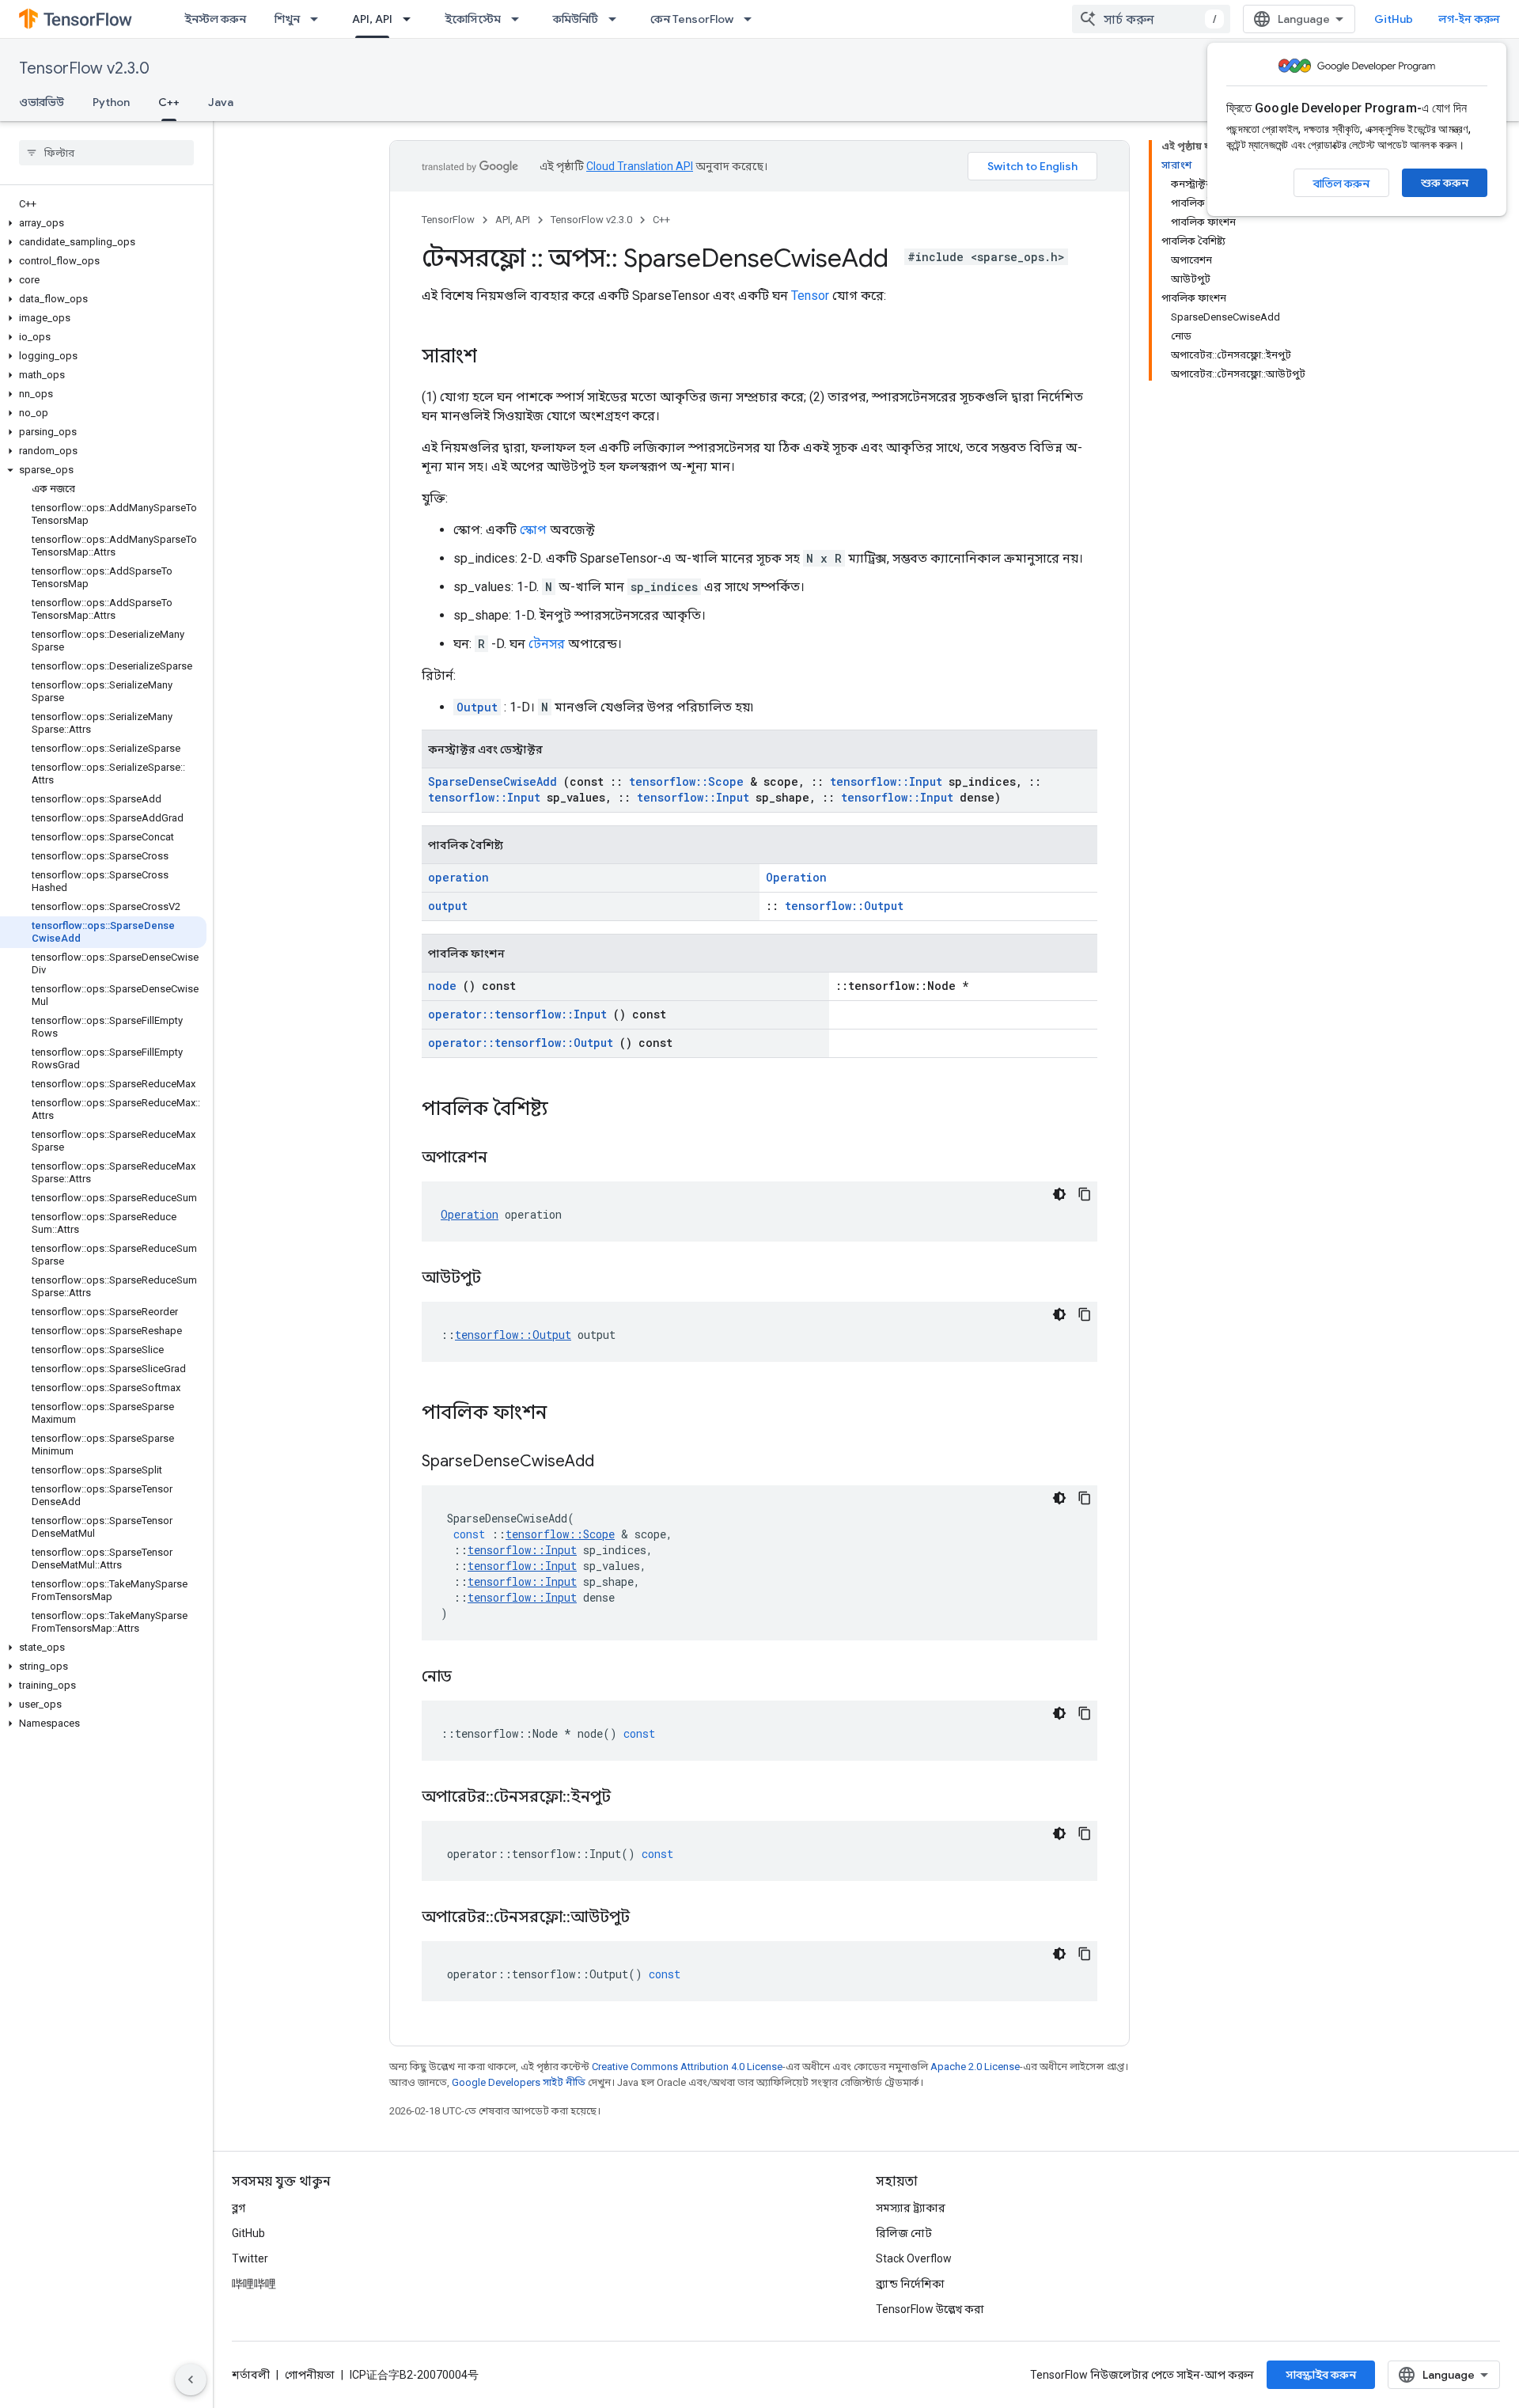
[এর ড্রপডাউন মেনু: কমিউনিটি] (617, 19)
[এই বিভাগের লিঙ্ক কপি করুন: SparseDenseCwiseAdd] (614, 1462)
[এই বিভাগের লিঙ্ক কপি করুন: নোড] (472, 1678)
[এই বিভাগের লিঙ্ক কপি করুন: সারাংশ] (493, 358)
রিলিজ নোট (904, 2233)
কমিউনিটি (576, 19)
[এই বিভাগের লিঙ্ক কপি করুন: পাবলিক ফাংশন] (563, 1414)
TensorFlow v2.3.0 (84, 68)
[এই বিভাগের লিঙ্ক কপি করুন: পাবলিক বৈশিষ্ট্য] (564, 1110)
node (442, 986)
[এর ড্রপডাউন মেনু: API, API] (411, 19)
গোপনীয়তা (310, 2375)
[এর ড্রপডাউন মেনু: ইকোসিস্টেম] (520, 19)
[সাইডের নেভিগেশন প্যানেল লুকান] (191, 2380)
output (448, 906)
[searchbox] (106, 153)
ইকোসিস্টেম (473, 19)
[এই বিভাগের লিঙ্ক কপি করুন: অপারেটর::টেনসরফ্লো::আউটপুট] (650, 1918)
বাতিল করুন (1341, 184)
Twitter (250, 2258)
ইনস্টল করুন (215, 19)
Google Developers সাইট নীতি (519, 2082)
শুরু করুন (1445, 183)
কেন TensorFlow (692, 19)
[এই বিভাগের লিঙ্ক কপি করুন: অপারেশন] (507, 1158)
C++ (169, 102)
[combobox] (1151, 19)
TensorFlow (448, 220)
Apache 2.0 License (975, 2067)
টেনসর (547, 644)
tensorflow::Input (886, 781)
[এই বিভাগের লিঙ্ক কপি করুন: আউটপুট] (501, 1279)
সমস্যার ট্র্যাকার (911, 2208)
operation (458, 877)
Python (111, 102)
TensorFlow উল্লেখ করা (930, 2309)
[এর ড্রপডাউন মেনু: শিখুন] (319, 19)
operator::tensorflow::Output (521, 1043)
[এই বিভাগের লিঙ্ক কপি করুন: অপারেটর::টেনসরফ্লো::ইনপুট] (631, 1798)
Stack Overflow (914, 2258)
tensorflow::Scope (686, 781)
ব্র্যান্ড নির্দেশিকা (910, 2284)
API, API (372, 19)
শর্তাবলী (251, 2375)
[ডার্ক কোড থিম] (1059, 1194)
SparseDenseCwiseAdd (492, 781)
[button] (103, 223)
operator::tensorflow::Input (517, 1014)
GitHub (1394, 19)
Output (477, 707)
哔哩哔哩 (254, 2284)
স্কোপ (533, 530)
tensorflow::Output (844, 906)
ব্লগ (239, 2208)
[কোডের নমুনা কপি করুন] (1085, 1194)
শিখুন (287, 19)
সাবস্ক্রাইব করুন (1321, 2375)
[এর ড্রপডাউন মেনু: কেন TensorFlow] (752, 19)
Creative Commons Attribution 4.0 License (687, 2067)
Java (221, 102)
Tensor (810, 296)
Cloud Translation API (640, 166)
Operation (796, 877)
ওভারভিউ (42, 102)
